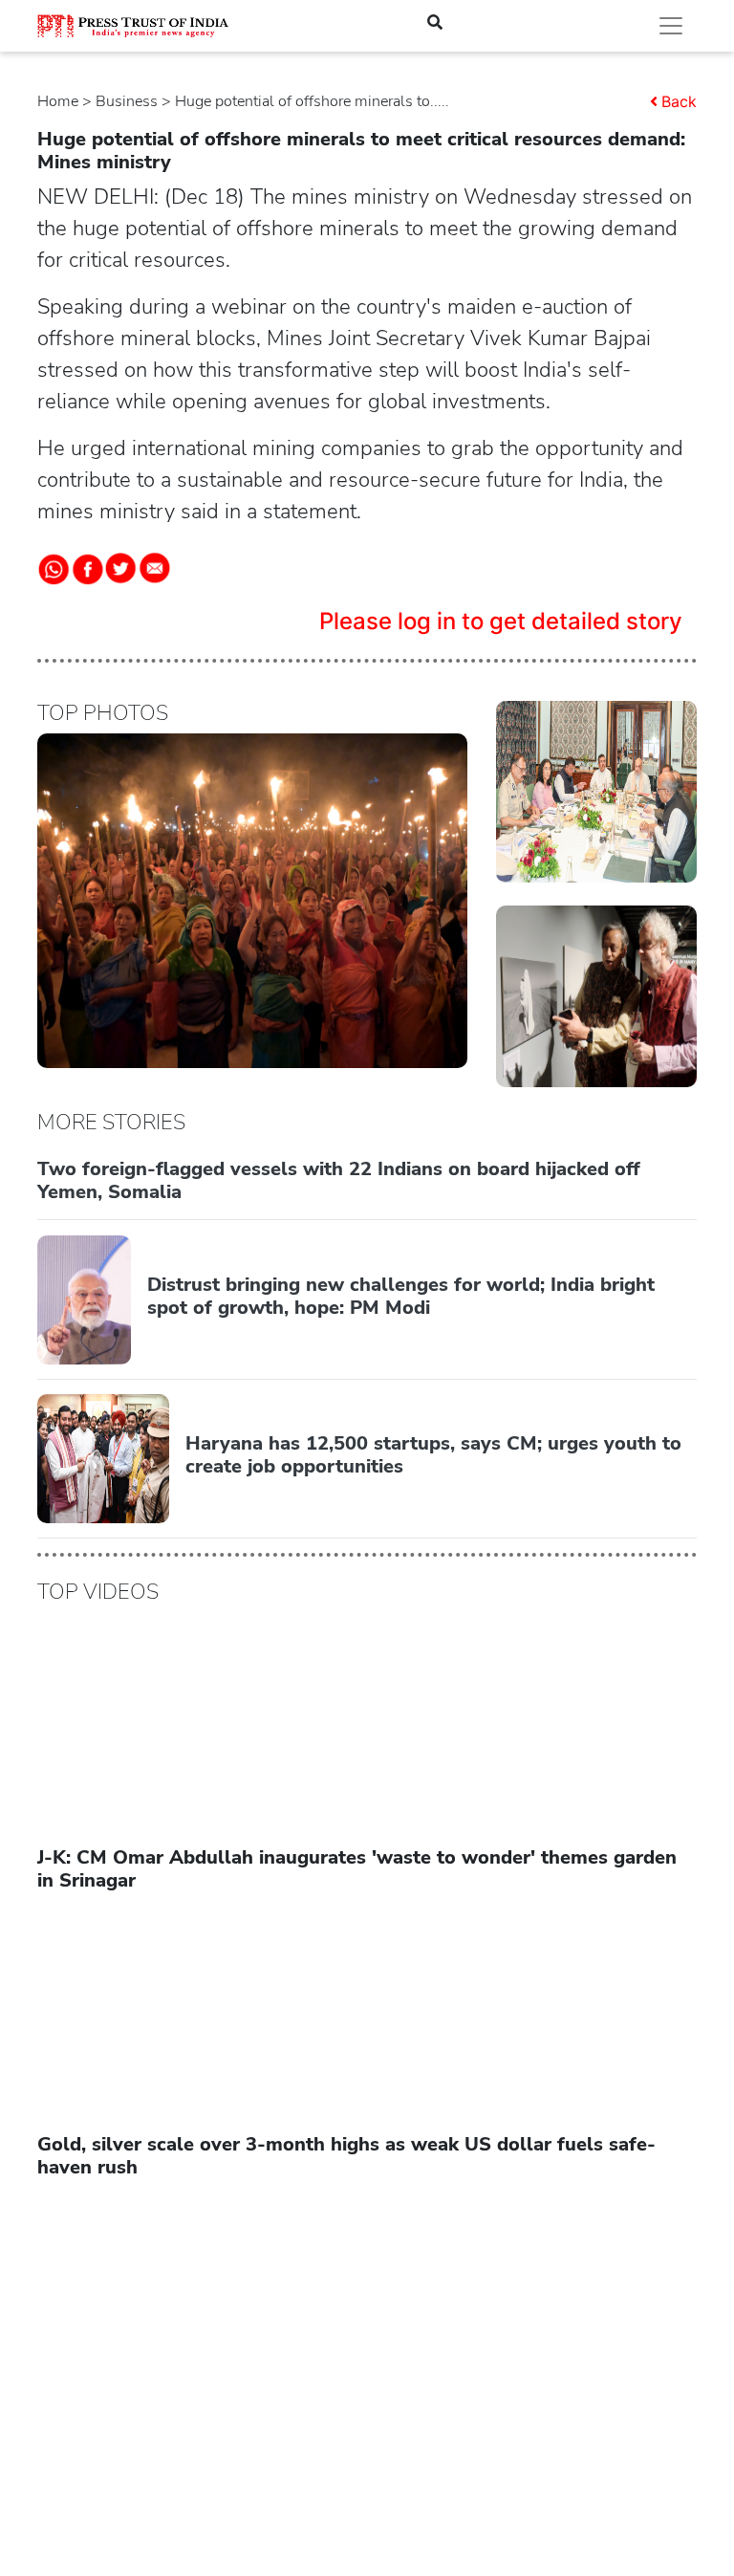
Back (679, 101)
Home (58, 101)
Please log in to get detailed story (501, 621)
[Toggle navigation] (671, 26)
